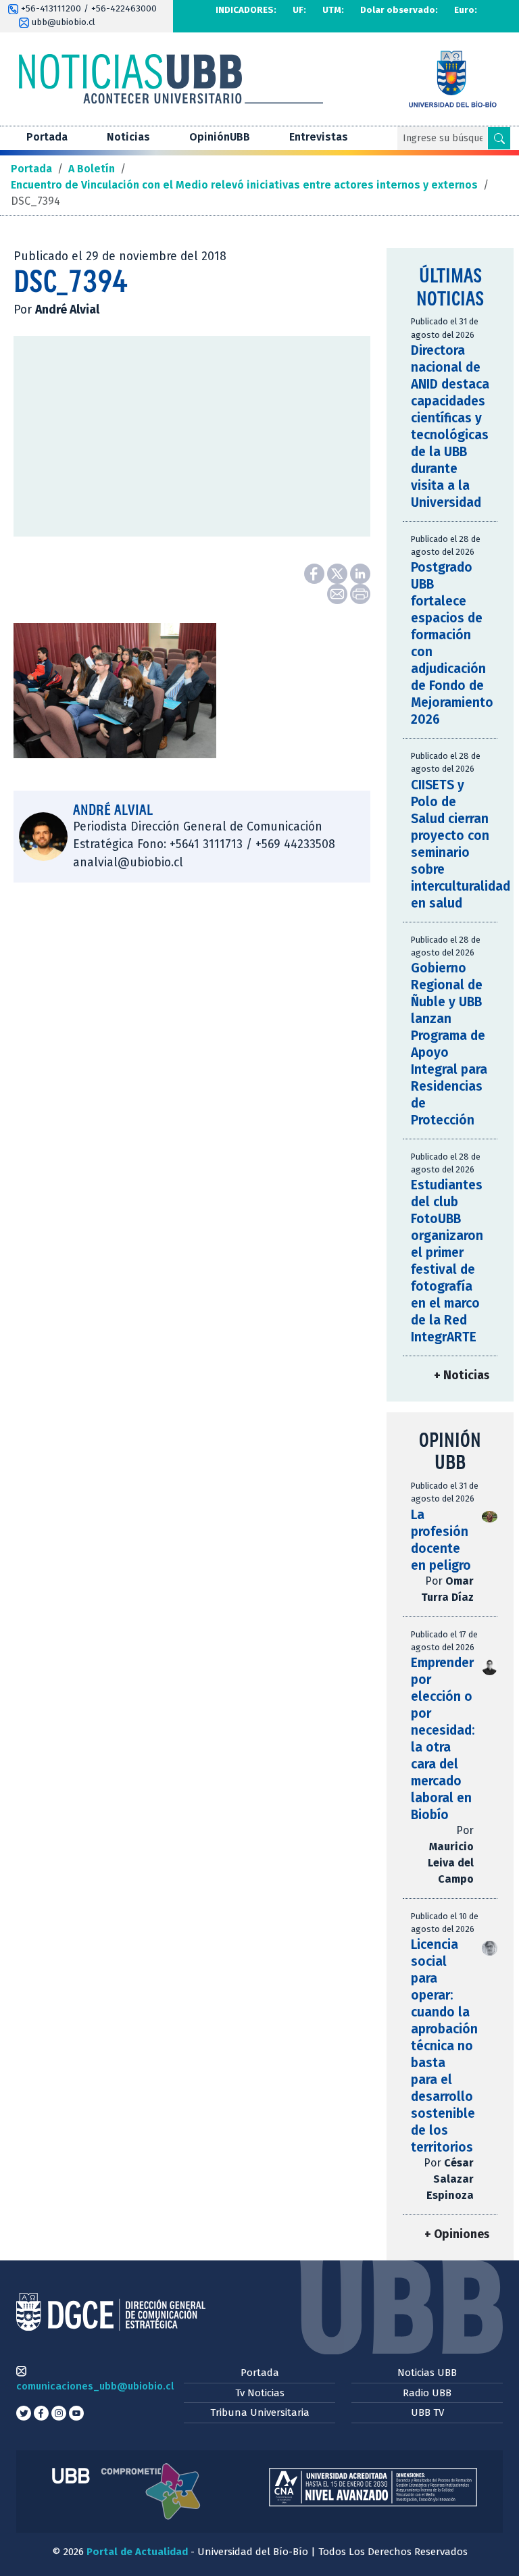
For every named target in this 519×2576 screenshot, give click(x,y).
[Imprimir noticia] (360, 593)
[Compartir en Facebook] (316, 573)
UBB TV (427, 2412)
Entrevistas (319, 137)
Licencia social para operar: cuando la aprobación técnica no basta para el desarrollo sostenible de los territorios (444, 2046)
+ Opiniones (457, 2234)
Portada (47, 137)
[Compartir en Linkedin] (360, 573)
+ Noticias (462, 1376)
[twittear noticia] (339, 573)
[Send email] (339, 593)
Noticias (128, 137)
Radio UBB (427, 2393)
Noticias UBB (427, 2373)
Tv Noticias (260, 2393)
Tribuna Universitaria (260, 2412)
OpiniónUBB (220, 137)
